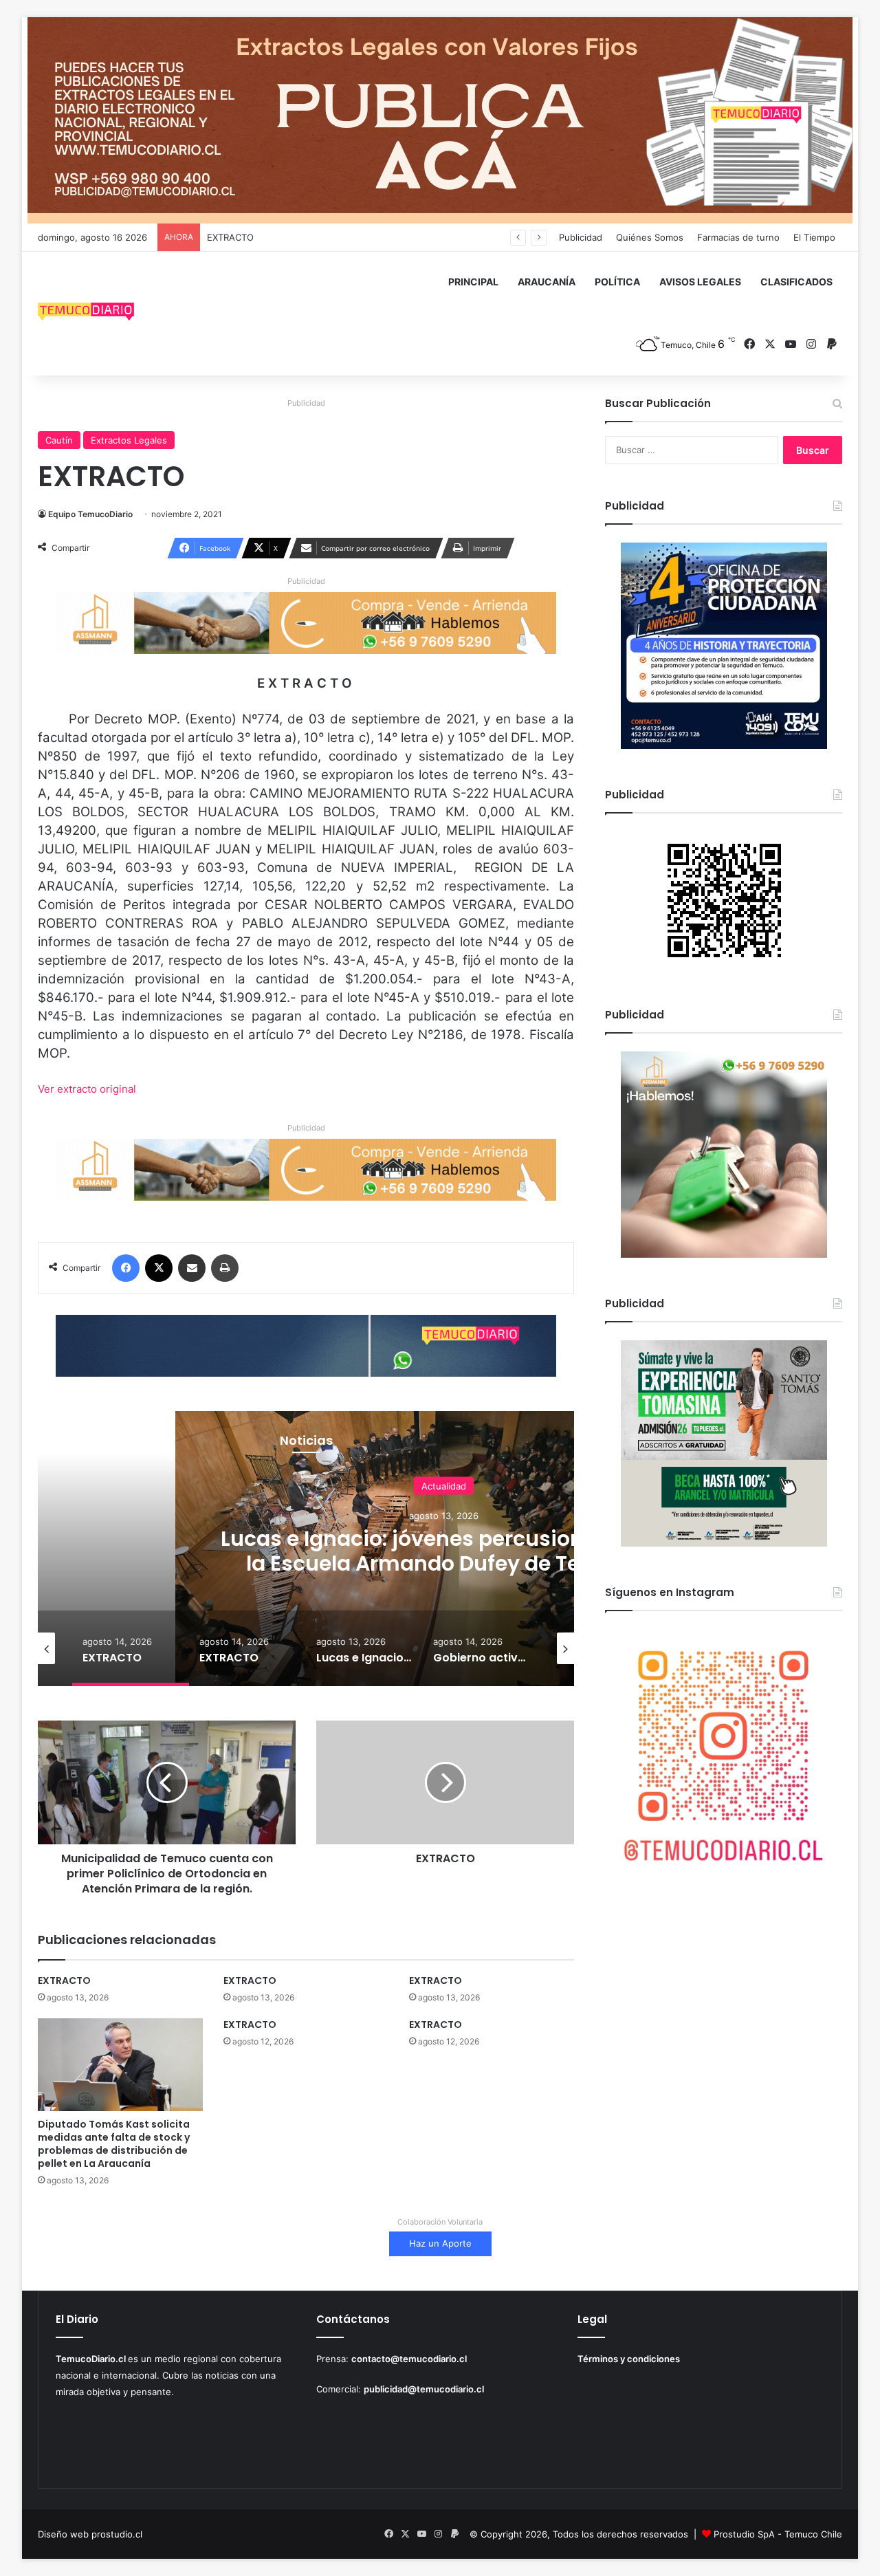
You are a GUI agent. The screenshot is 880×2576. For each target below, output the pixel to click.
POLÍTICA (617, 282)
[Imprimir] (225, 1268)
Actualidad (444, 1485)
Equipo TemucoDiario (90, 514)
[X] (159, 1268)
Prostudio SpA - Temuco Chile (778, 2534)
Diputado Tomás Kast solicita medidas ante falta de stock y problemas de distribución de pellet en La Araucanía (114, 2144)
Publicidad (581, 237)
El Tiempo (814, 237)
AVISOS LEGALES (700, 282)
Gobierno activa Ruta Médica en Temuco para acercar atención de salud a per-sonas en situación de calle (444, 1563)
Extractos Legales (129, 440)
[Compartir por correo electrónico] (192, 1268)
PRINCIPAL (473, 282)
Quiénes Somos (650, 237)
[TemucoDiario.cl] (86, 314)
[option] (131, 1648)
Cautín (59, 440)
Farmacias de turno (738, 237)
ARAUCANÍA (547, 282)
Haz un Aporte (440, 2243)
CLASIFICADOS (796, 282)
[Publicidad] (440, 120)
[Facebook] (126, 1268)
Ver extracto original (87, 1089)
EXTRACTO (230, 237)
